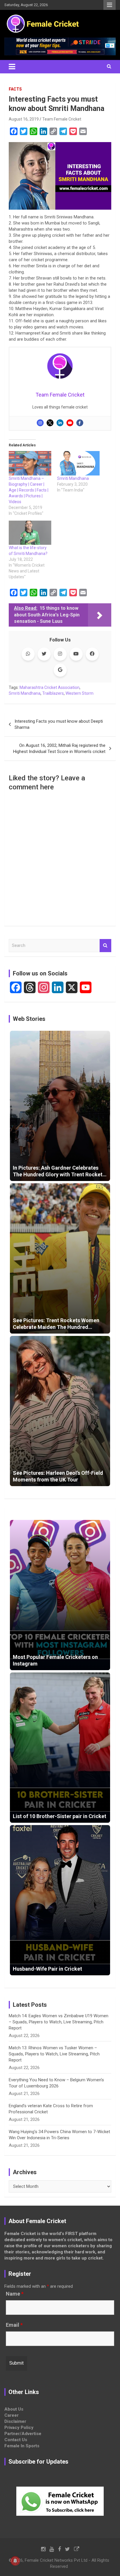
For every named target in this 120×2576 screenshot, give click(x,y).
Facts (15, 89)
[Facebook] (80, 423)
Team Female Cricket (62, 119)
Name (15, 2294)
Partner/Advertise (23, 2434)
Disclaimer (15, 2421)
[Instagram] (40, 423)
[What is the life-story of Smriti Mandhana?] (30, 533)
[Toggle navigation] (12, 67)
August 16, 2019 (24, 119)
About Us (14, 2409)
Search (105, 946)
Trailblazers (53, 693)
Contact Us (16, 2440)
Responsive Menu (110, 5)
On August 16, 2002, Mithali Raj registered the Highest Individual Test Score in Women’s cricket (59, 748)
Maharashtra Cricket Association (50, 687)
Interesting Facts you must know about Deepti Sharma (59, 724)
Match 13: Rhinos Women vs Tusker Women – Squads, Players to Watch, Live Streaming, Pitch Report (54, 2054)
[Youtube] (70, 423)
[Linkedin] (60, 423)
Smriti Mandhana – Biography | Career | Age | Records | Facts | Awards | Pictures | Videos (29, 490)
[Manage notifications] (15, 2561)
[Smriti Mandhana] (78, 463)
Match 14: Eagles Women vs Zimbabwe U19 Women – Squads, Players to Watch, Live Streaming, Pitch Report (59, 2022)
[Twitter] (50, 423)
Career (12, 2415)
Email (14, 2325)
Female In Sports (22, 2446)
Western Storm (80, 693)
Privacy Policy (19, 2428)
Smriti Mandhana (73, 478)
